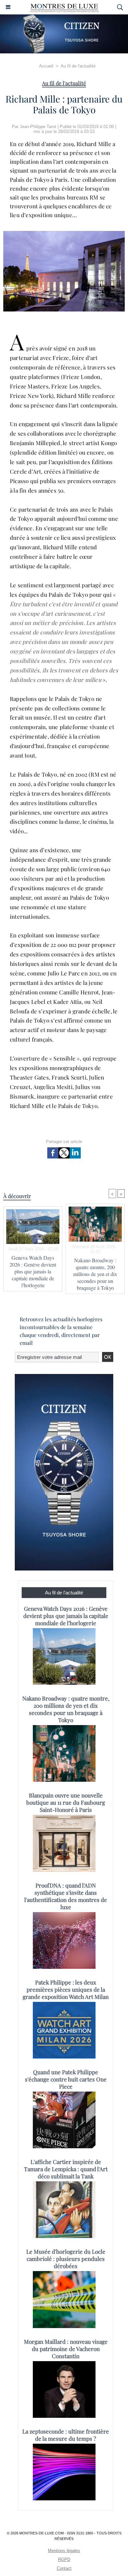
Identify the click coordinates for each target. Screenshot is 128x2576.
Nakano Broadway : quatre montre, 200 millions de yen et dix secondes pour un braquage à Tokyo (95, 1274)
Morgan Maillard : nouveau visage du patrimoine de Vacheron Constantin (66, 2349)
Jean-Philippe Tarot (38, 127)
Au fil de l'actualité (78, 66)
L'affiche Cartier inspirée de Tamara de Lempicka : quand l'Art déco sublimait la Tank (66, 2169)
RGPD (64, 2559)
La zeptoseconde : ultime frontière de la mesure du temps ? (66, 2435)
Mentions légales (64, 2551)
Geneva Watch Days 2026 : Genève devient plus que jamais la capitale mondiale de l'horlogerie (33, 1271)
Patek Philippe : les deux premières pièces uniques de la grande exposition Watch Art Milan (66, 1989)
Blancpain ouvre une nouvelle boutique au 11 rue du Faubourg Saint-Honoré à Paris (66, 1802)
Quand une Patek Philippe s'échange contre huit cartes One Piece (66, 2079)
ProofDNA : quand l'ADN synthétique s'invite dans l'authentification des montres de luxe (66, 1896)
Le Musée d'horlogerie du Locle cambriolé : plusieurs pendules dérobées (66, 2259)
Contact (64, 2568)
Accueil (46, 66)
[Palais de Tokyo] (64, 234)
